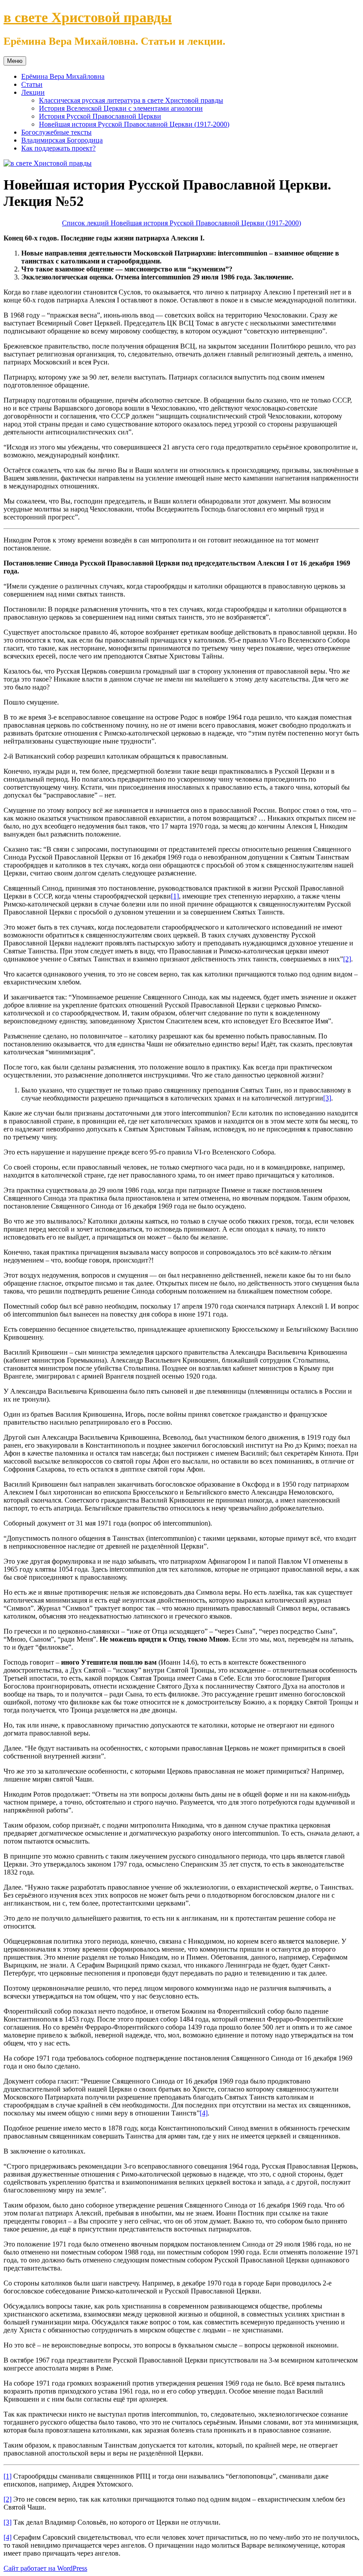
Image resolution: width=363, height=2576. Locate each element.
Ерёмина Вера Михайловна (63, 76)
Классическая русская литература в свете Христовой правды (131, 100)
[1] (175, 896)
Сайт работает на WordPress (45, 2568)
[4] (204, 2113)
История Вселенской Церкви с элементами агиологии (121, 108)
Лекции (33, 92)
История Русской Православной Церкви (100, 116)
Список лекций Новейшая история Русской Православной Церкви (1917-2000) (181, 223)
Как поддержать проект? (58, 148)
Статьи (32, 84)
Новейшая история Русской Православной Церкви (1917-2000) (134, 124)
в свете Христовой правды (88, 17)
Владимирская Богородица (62, 140)
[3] (327, 1098)
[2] (347, 959)
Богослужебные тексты (56, 132)
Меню (15, 61)
